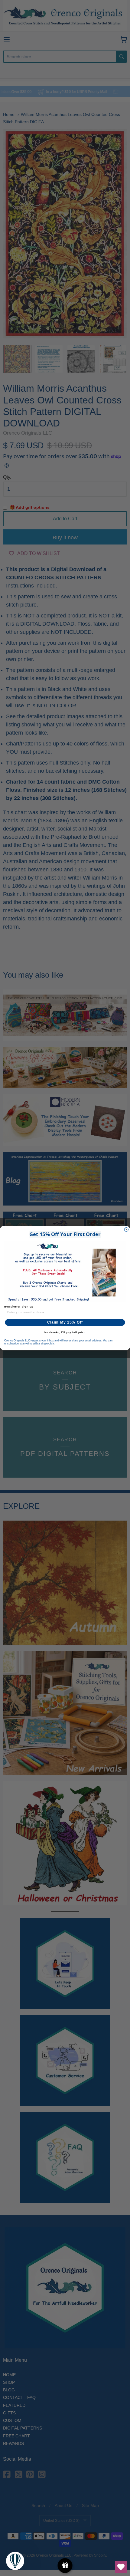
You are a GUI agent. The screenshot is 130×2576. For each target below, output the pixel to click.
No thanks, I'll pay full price (65, 1332)
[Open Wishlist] (121, 2567)
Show (65, 2566)
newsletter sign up (19, 1306)
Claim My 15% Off (65, 1322)
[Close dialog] (126, 1230)
